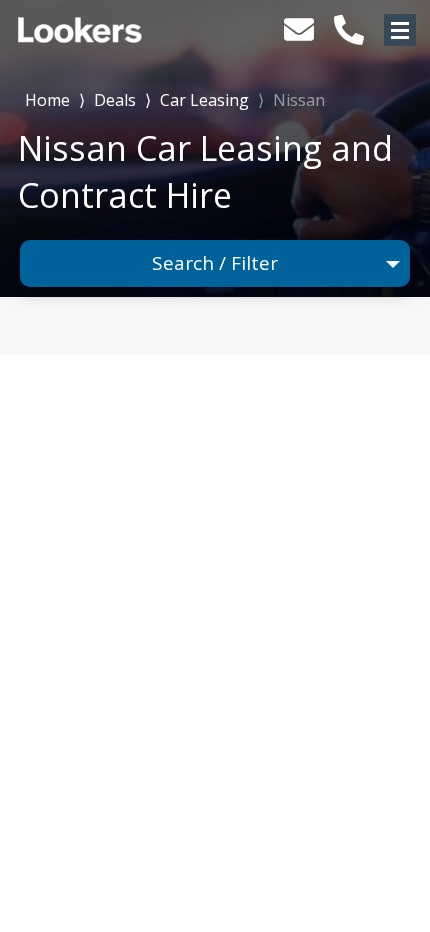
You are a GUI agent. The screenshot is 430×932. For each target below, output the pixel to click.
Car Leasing (204, 100)
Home (47, 98)
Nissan (299, 100)
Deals (115, 100)
